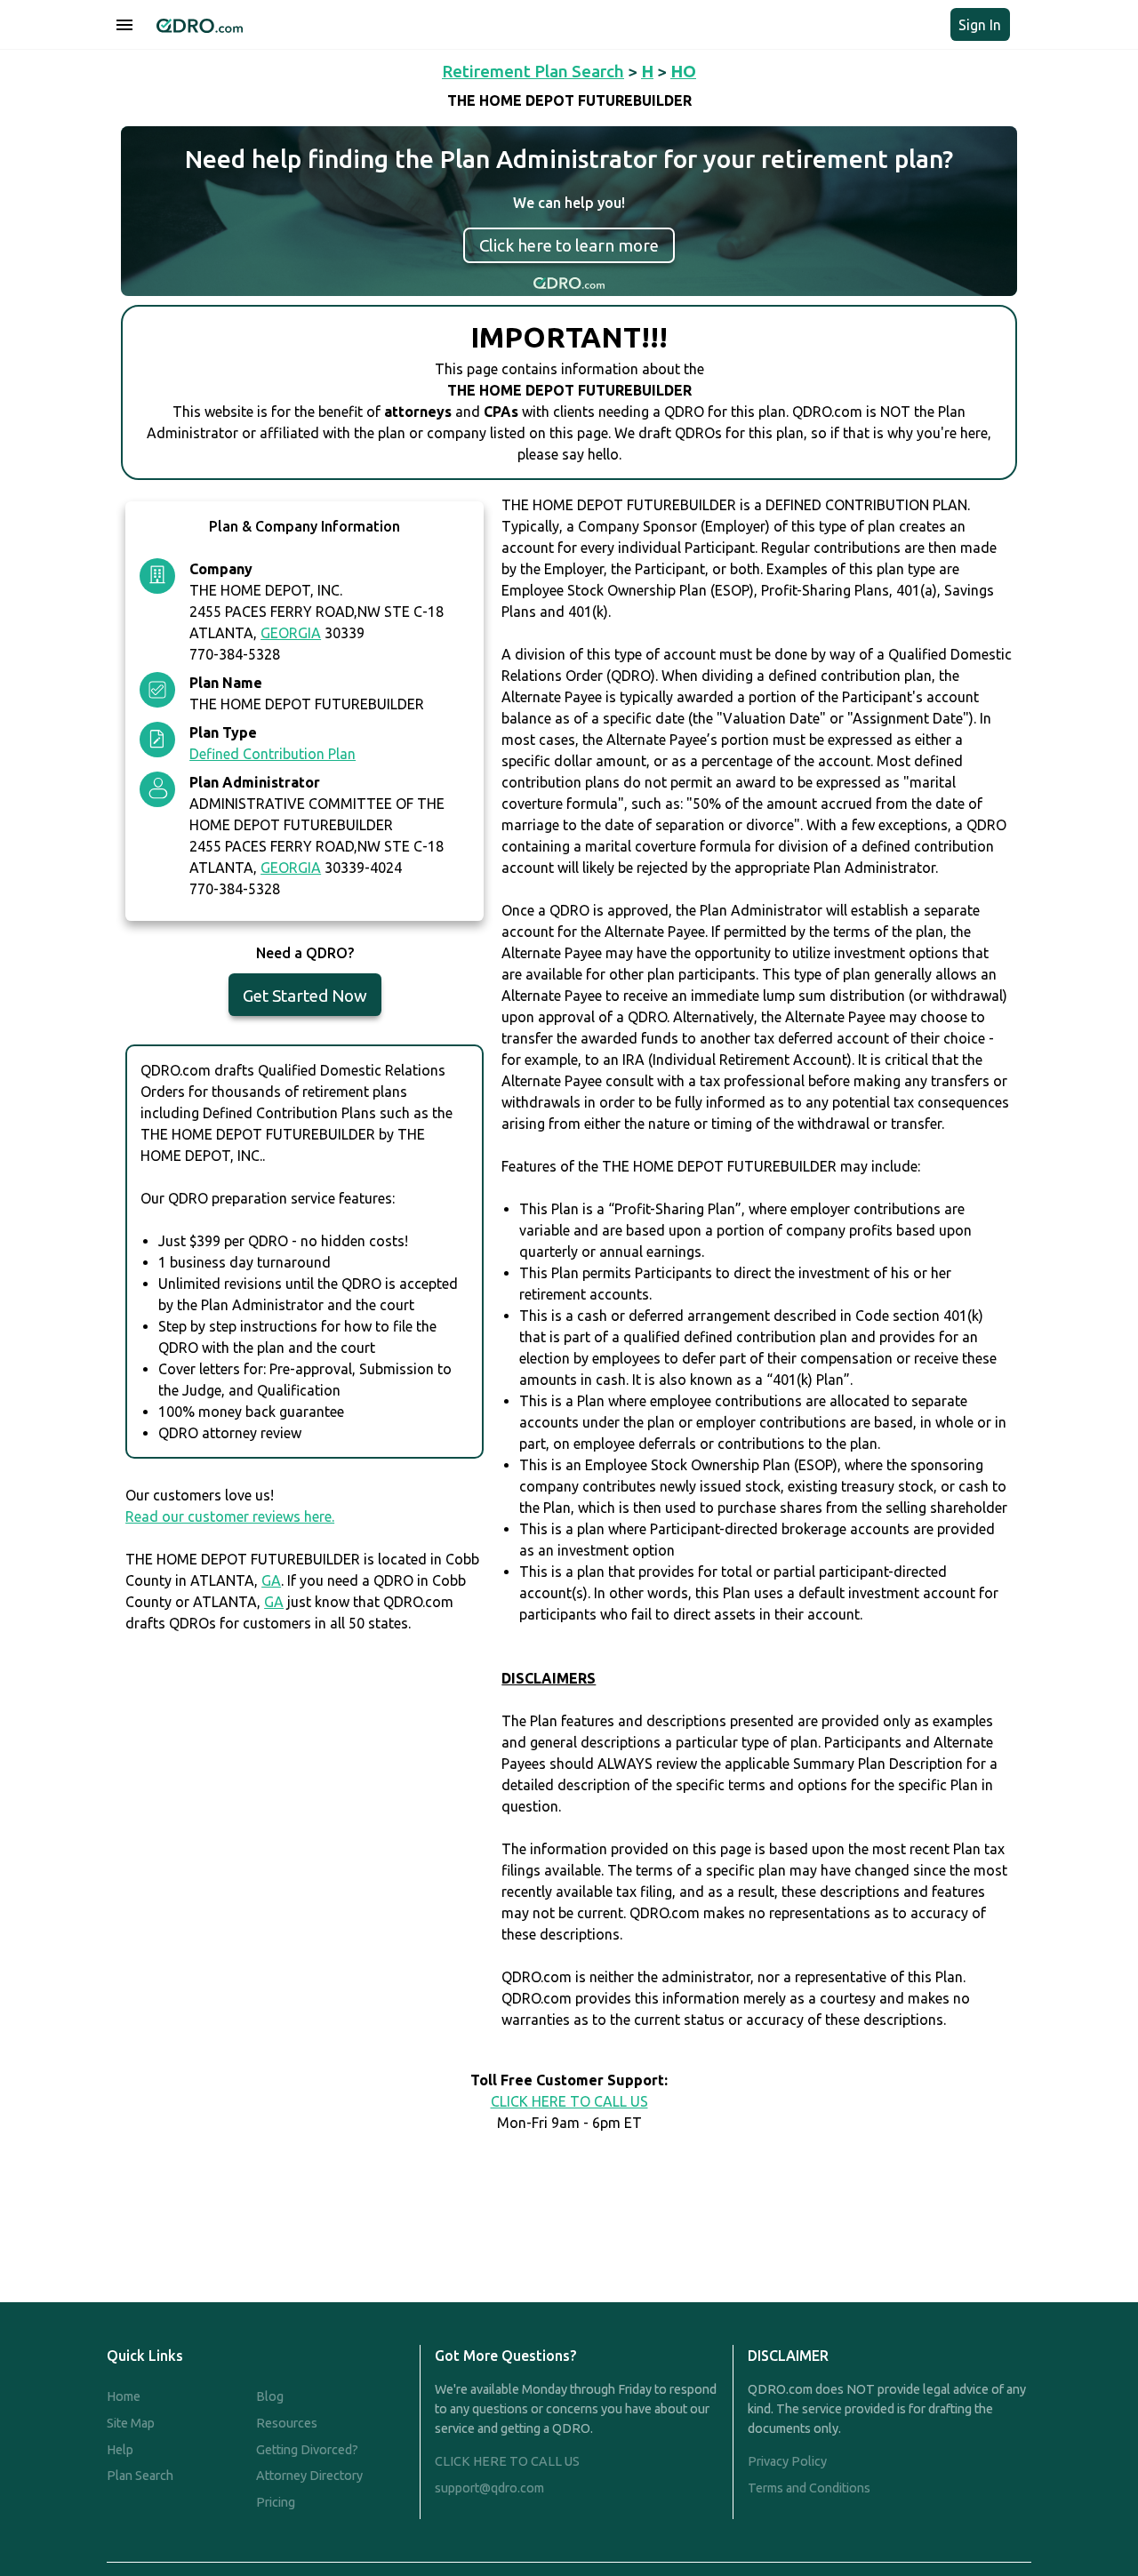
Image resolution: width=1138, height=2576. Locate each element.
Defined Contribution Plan (272, 754)
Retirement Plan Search (533, 71)
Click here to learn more (569, 245)
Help (120, 2450)
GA (271, 1580)
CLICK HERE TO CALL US (569, 2101)
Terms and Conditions (809, 2488)
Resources (287, 2423)
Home (124, 2396)
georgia (291, 633)
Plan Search (140, 2476)
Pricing (276, 2502)
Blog (270, 2396)
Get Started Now (305, 996)
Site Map (131, 2423)
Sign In (980, 25)
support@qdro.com (489, 2488)
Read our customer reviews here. (230, 1516)
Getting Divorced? (307, 2450)
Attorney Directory (309, 2476)
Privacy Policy (787, 2461)
